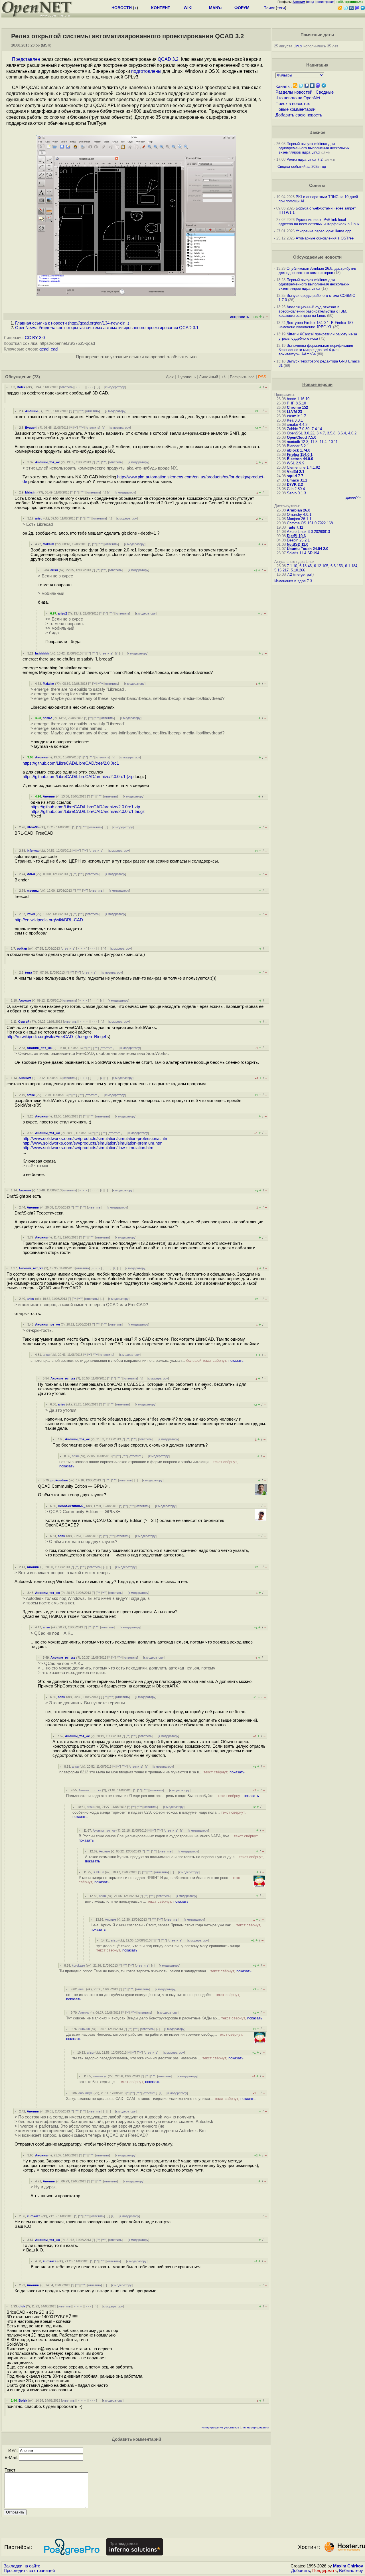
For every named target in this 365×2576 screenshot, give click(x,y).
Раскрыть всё (242, 377)
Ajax (170, 377)
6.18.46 (306, 566)
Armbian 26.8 (299, 510)
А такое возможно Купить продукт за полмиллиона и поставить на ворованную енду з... (174, 1859)
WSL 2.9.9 (296, 463)
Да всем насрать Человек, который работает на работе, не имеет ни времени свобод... (155, 2037)
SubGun (98, 1872)
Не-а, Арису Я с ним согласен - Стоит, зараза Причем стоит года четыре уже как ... (176, 1927)
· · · (91, 387)
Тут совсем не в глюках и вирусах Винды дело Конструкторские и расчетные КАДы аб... (164, 2018)
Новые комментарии (295, 109)
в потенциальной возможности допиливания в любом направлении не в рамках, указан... (137, 1360)
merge (299, 574)
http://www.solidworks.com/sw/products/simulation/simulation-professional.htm (96, 1139)
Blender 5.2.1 (298, 446)
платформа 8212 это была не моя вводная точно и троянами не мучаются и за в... (152, 1772)
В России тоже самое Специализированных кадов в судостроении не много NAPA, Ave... (169, 1838)
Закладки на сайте (22, 2566)
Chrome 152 (297, 407)
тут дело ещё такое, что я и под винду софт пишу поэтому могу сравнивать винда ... (171, 1948)
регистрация (326, 2)
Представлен (26, 59)
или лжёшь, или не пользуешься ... (137, 1901)
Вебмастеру (351, 2571)
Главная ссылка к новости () (72, 323)
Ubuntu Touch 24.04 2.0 (308, 549)
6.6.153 (337, 566)
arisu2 (62, 613)
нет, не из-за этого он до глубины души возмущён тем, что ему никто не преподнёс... (153, 1997)
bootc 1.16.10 (298, 399)
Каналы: (284, 86)
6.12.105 (321, 566)
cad (54, 349)
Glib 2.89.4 (296, 489)
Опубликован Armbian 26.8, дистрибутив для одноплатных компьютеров (317, 271)
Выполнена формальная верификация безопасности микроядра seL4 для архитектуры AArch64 (316, 350)
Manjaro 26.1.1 (299, 519)
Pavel (31, 914)
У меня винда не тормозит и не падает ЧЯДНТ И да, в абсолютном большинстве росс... (160, 1880)
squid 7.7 (295, 476)
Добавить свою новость (299, 115)
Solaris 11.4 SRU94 (303, 553)
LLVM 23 (294, 412)
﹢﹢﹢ (80, 387)
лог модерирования (255, 2427)
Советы (317, 186)
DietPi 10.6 (296, 536)
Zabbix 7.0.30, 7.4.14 (304, 429)
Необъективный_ (72, 1506)
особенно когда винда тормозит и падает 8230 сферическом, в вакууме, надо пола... (159, 1814)
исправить (239, 317)
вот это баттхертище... (119, 2082)
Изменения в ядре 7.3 (293, 581)
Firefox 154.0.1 (300, 455)
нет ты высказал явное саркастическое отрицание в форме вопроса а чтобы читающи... (149, 1464)
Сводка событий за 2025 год (302, 167)
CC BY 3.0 (35, 338)
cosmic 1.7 (296, 416)
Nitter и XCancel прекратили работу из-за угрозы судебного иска (318, 336)
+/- (224, 377)
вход (311, 2)
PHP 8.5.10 (296, 403)
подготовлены (146, 71)
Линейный (209, 377)
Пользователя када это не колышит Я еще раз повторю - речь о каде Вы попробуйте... (163, 1796)
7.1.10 (292, 566)
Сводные (325, 92)
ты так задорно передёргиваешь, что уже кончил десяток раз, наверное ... (158, 2058)
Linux (298, 46)
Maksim (31, 492)
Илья (31, 874)
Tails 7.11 (295, 527)
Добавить (301, 2571)
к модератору (115, 387)
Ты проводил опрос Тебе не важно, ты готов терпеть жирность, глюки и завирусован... (155, 1971)
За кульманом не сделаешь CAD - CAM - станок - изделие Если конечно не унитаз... (161, 2099)
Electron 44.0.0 (300, 459)
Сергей (24, 1022)
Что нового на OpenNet (298, 98)
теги (281, 8)
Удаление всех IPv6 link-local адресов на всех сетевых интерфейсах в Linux (319, 222)
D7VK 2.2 (295, 485)
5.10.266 (298, 570)
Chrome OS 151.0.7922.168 (310, 523)
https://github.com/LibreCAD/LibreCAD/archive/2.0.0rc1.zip (85, 807)
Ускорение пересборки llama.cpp (324, 231)
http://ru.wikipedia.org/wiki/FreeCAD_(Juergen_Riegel (56, 1037)
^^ (75, 411)
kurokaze (78, 1965)
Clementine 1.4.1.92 (303, 467)
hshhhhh (42, 653)
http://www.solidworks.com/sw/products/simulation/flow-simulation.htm (88, 1148)
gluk (22, 2306)
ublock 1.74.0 (299, 450)
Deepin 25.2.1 (298, 540)
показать (236, 1360)
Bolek (21, 387)
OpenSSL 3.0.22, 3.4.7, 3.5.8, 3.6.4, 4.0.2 (322, 433)
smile (31, 1095)
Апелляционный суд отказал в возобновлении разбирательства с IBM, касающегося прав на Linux (313, 311)
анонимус (100, 2076)
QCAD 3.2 (168, 59)
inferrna (33, 851)
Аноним (31, 411)
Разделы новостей (294, 92)
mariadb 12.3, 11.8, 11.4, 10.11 (312, 442)
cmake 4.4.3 (297, 425)
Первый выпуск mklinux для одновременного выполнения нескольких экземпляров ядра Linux (314, 148)
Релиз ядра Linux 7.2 (305, 159)
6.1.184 (351, 566)
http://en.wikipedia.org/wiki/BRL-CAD (49, 920)
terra (29, 972)
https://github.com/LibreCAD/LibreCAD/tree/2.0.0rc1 (71, 763)
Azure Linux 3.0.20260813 (308, 532)
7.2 (289, 574)
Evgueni (31, 428)
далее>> (353, 497)
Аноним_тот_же (47, 462)
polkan (22, 948)
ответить (66, 387)
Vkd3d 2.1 (296, 472)
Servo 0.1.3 (296, 493)
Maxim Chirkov (348, 2566)
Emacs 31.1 (297, 480)
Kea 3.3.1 (295, 420)
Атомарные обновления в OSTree (325, 238)
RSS (262, 377)
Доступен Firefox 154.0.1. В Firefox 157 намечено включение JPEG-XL (316, 325)
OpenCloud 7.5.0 (302, 437)
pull (310, 574)
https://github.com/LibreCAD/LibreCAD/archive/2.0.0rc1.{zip (78, 777)
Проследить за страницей (29, 2571)
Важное (317, 132)
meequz (33, 891)
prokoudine (59, 1480)
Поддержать (325, 2571)
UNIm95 (33, 827)
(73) (36, 377)
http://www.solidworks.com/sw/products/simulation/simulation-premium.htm (93, 1143)
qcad (44, 349)
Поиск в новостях (293, 104)
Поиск (269, 8)
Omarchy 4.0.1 (299, 514)
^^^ (81, 411)
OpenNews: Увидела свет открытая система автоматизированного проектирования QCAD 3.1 (107, 328)
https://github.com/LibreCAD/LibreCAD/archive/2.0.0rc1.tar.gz (88, 811)
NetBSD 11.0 (298, 544)
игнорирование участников (220, 2427)
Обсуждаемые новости (317, 257)
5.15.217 (281, 570)
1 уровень (186, 377)
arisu (39, 518)
